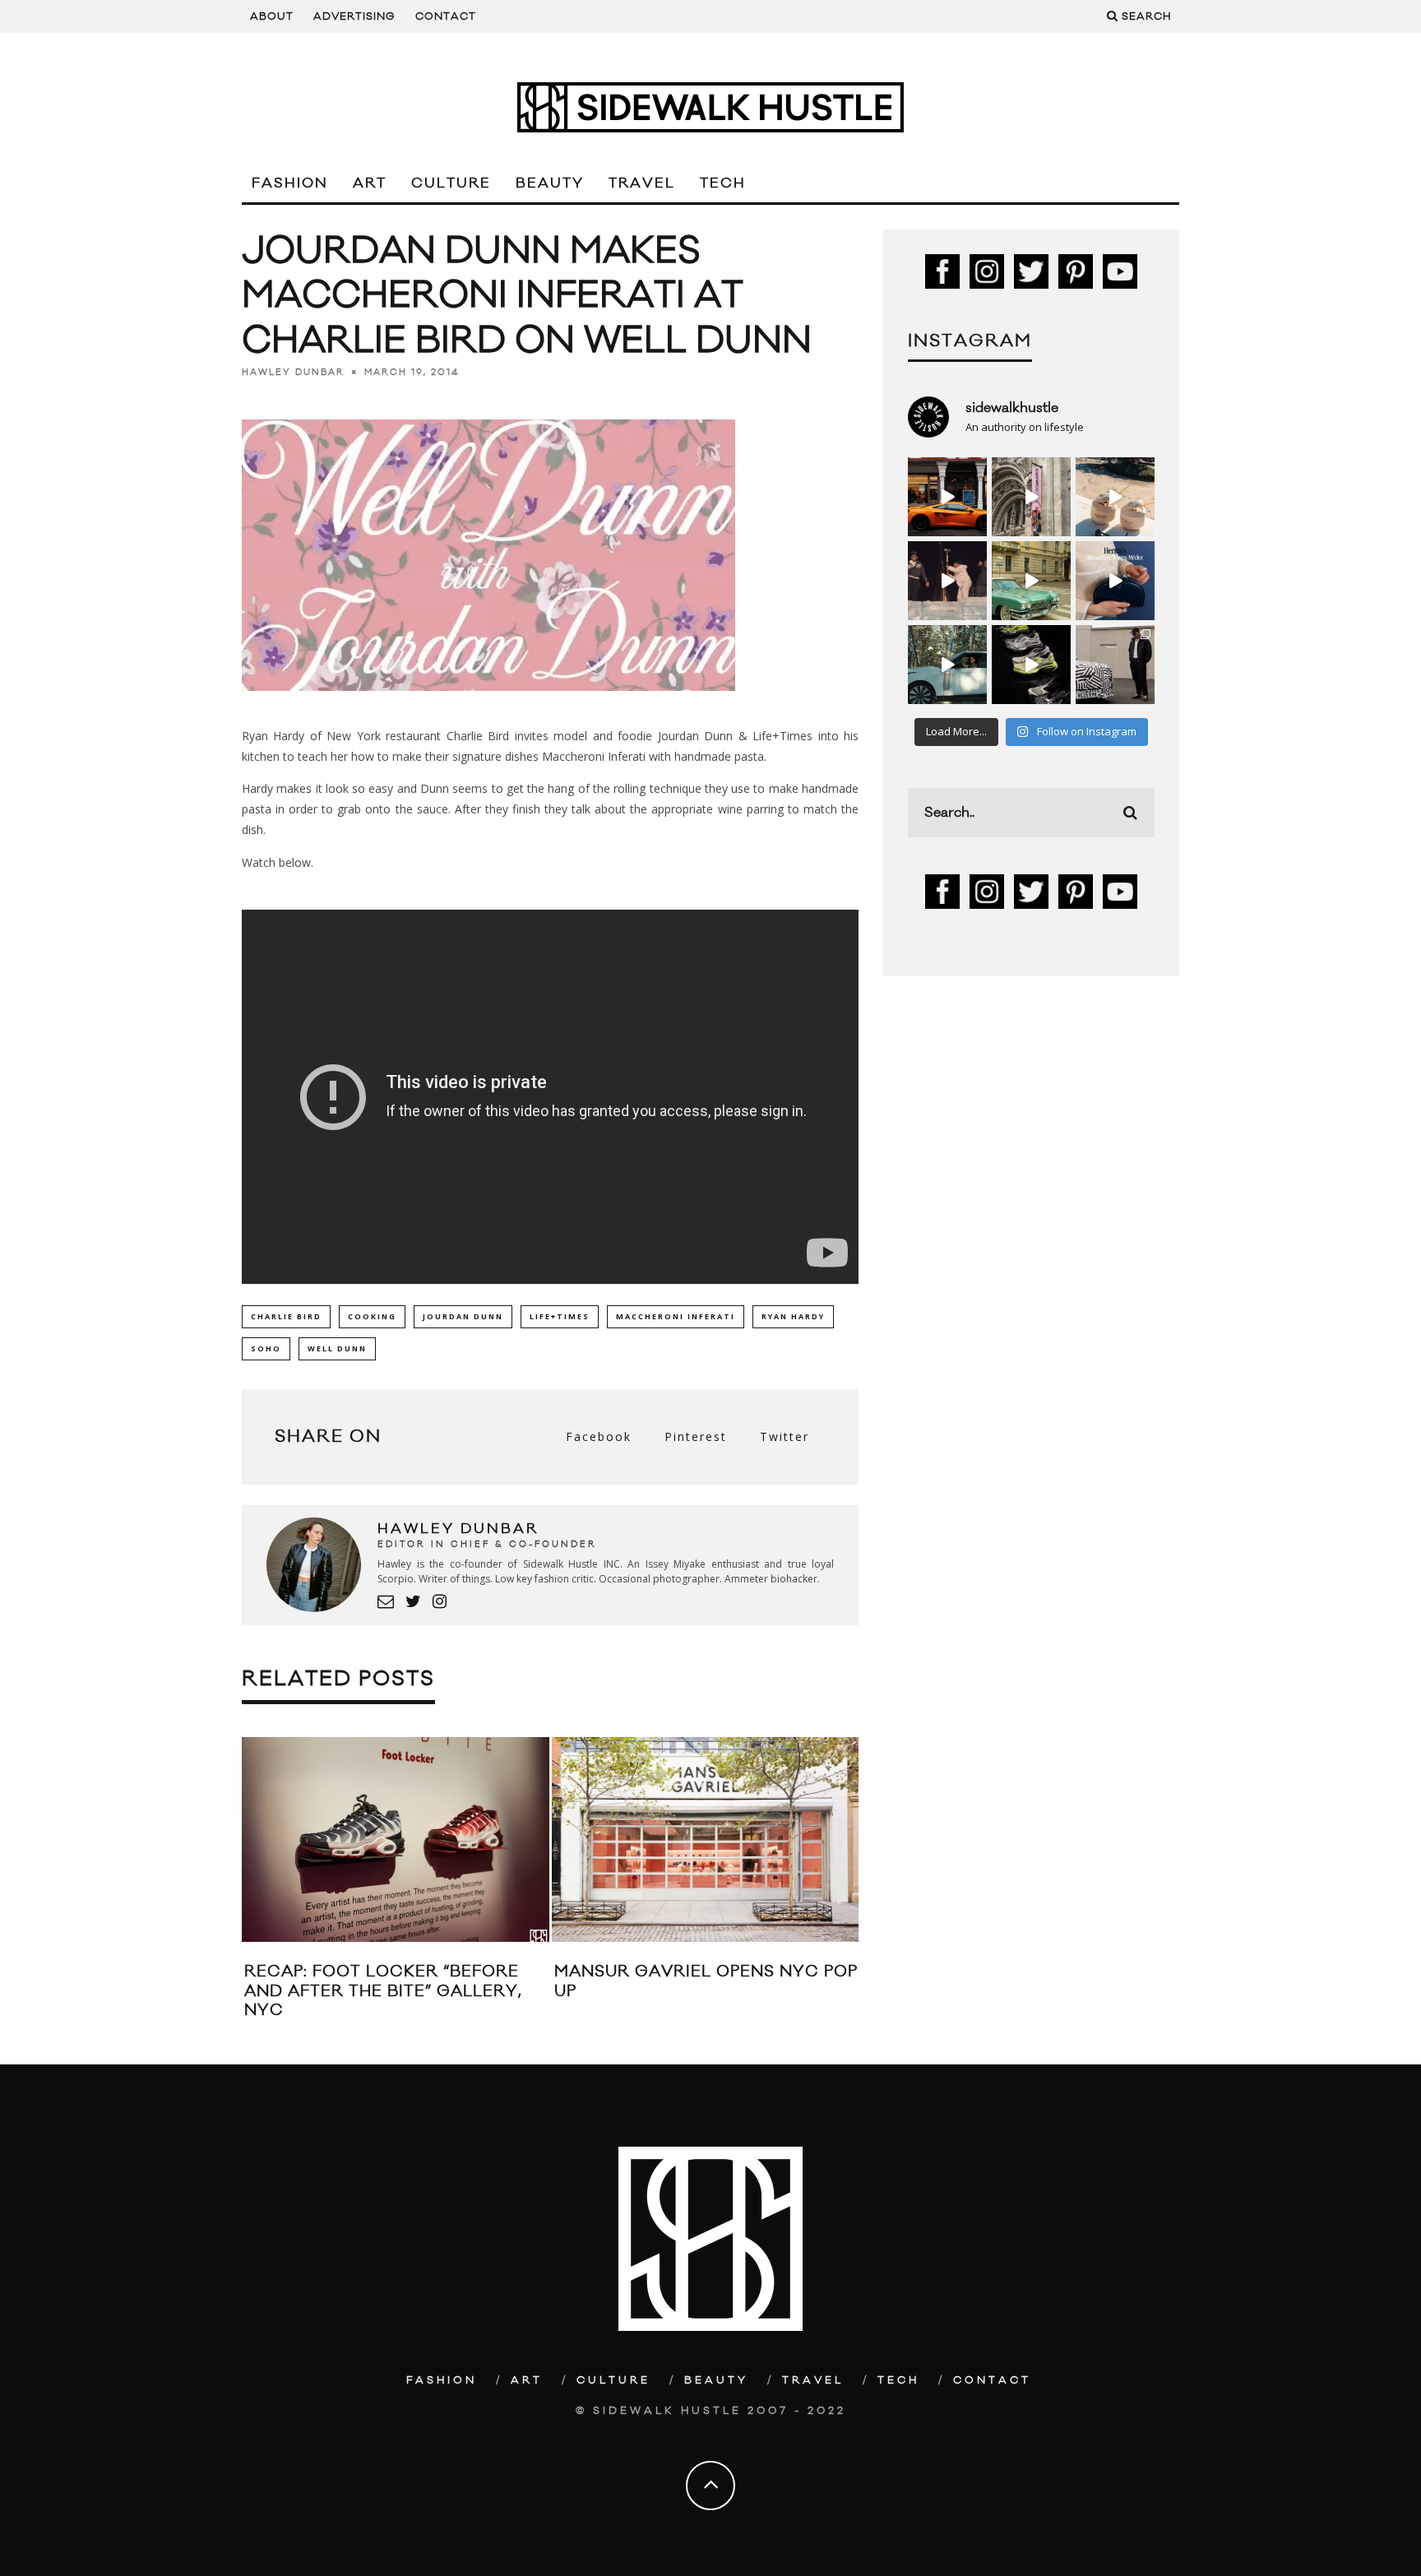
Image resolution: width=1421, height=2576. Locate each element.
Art (370, 183)
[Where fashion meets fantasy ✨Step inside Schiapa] (1031, 497)
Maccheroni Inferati (676, 1316)
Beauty (550, 183)
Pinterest (696, 1436)
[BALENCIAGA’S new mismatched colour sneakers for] (1031, 665)
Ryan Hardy (793, 1316)
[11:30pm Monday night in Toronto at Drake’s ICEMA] (947, 581)
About (272, 16)
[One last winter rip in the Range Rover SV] (947, 665)
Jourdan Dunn (463, 1316)
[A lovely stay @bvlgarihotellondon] (947, 497)
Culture (451, 183)
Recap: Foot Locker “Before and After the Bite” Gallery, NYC (383, 1991)
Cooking (372, 1316)
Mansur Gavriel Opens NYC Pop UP (706, 1981)
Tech (723, 183)
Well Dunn (337, 1348)
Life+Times (560, 1316)
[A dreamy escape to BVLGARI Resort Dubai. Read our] (1115, 497)
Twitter (785, 1436)
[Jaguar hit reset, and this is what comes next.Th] (1115, 665)
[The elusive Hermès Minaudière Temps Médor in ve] (1115, 581)
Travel (642, 183)
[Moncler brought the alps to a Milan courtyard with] (1031, 581)
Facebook (599, 1436)
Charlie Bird (286, 1316)
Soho (266, 1348)
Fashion (290, 183)
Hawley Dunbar (293, 372)
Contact (446, 16)
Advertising (354, 16)
